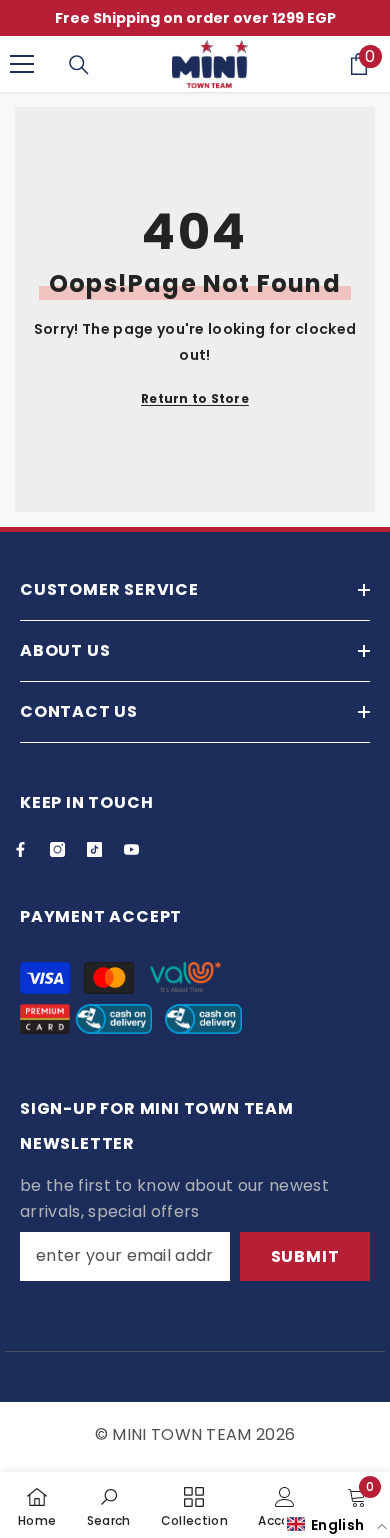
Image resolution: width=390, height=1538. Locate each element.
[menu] (22, 64)
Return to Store (195, 398)
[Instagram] (57, 849)
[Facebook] (20, 849)
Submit (305, 1256)
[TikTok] (94, 849)
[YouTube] (131, 849)
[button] (337, 1524)
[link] (109, 1505)
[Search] (79, 65)
